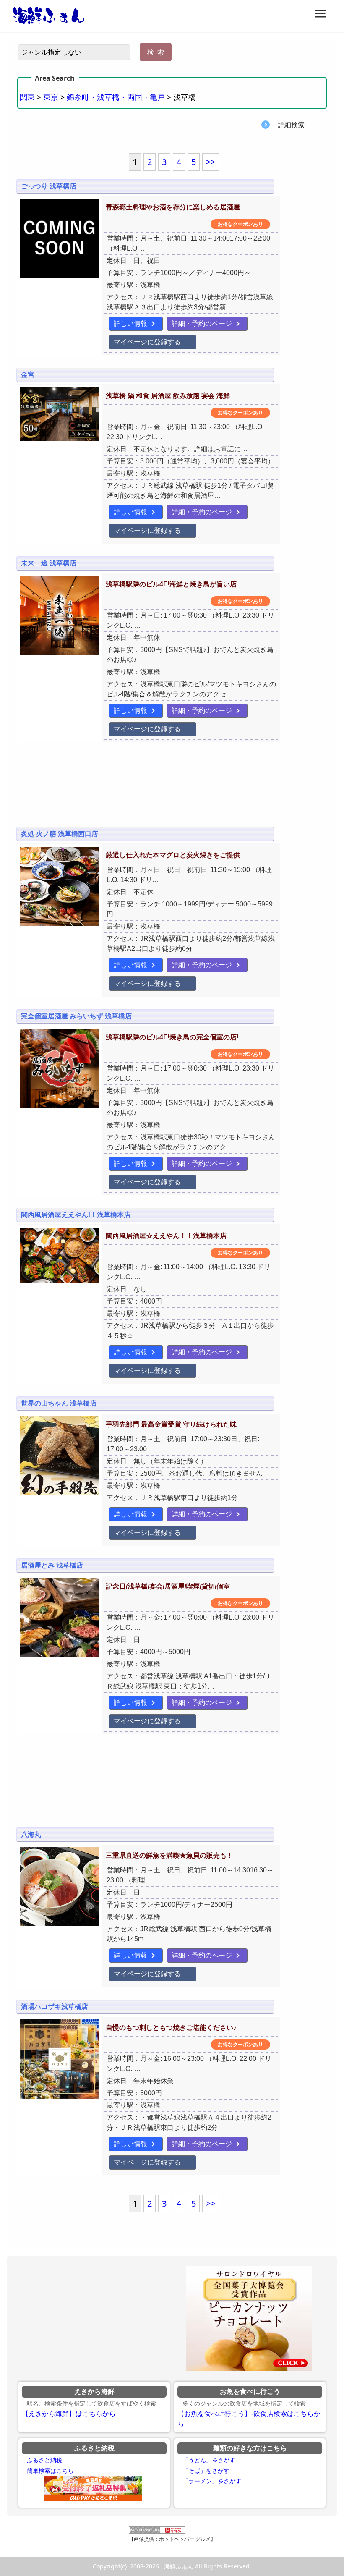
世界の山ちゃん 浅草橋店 (59, 1403)
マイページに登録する (147, 342)
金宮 (28, 375)
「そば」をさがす (206, 2471)
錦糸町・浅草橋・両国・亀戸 (116, 97)
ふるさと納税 (44, 2460)
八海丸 (31, 1834)
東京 (51, 97)
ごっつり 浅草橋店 (49, 186)
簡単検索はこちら (50, 2471)
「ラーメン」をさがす (212, 2481)
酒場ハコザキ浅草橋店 (55, 2007)
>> (211, 162)
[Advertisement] (172, 790)
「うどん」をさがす (209, 2460)
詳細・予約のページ (202, 323)
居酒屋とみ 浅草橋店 (52, 1565)
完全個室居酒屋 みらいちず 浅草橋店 (76, 1016)
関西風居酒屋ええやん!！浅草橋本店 (76, 1215)
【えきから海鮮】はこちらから (69, 2414)
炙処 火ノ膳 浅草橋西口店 (60, 834)
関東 (27, 97)
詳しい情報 (130, 323)
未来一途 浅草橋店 (49, 563)
